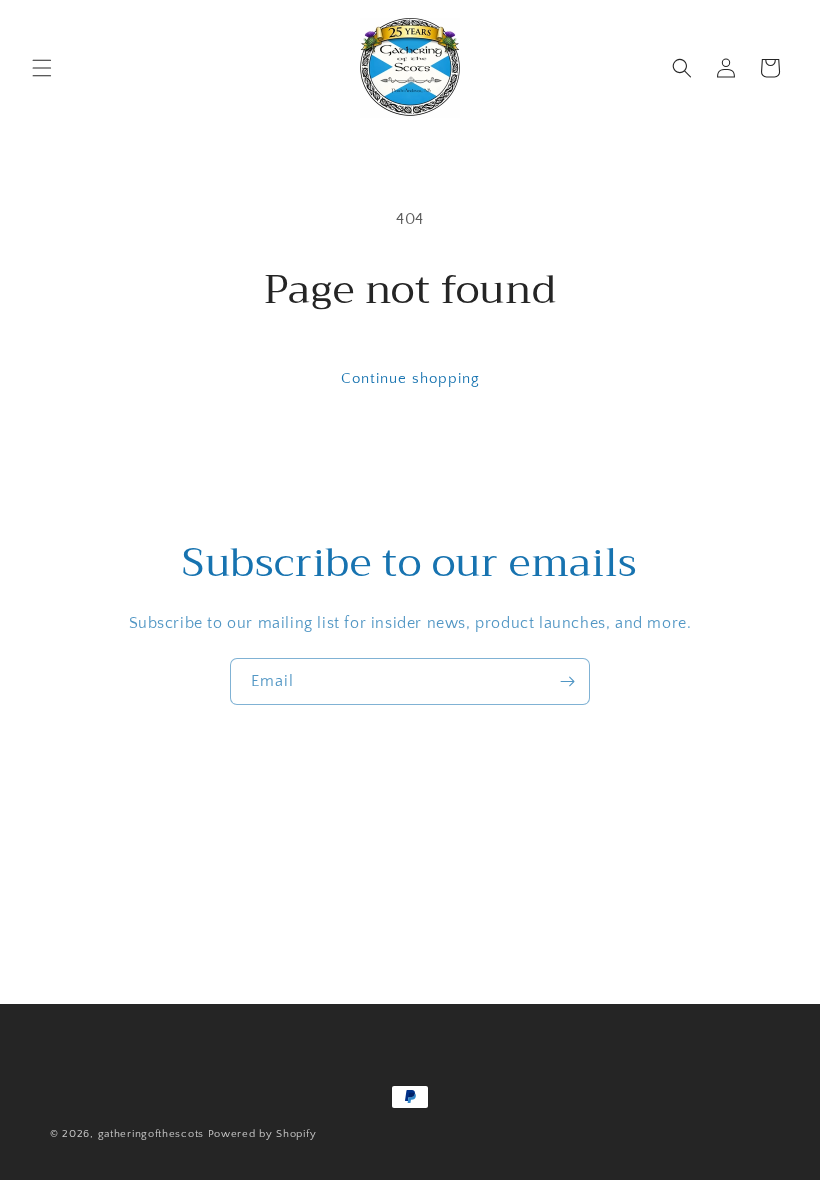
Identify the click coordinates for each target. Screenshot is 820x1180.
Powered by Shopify (262, 1134)
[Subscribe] (567, 681)
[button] (42, 68)
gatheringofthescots (151, 1134)
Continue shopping (410, 378)
